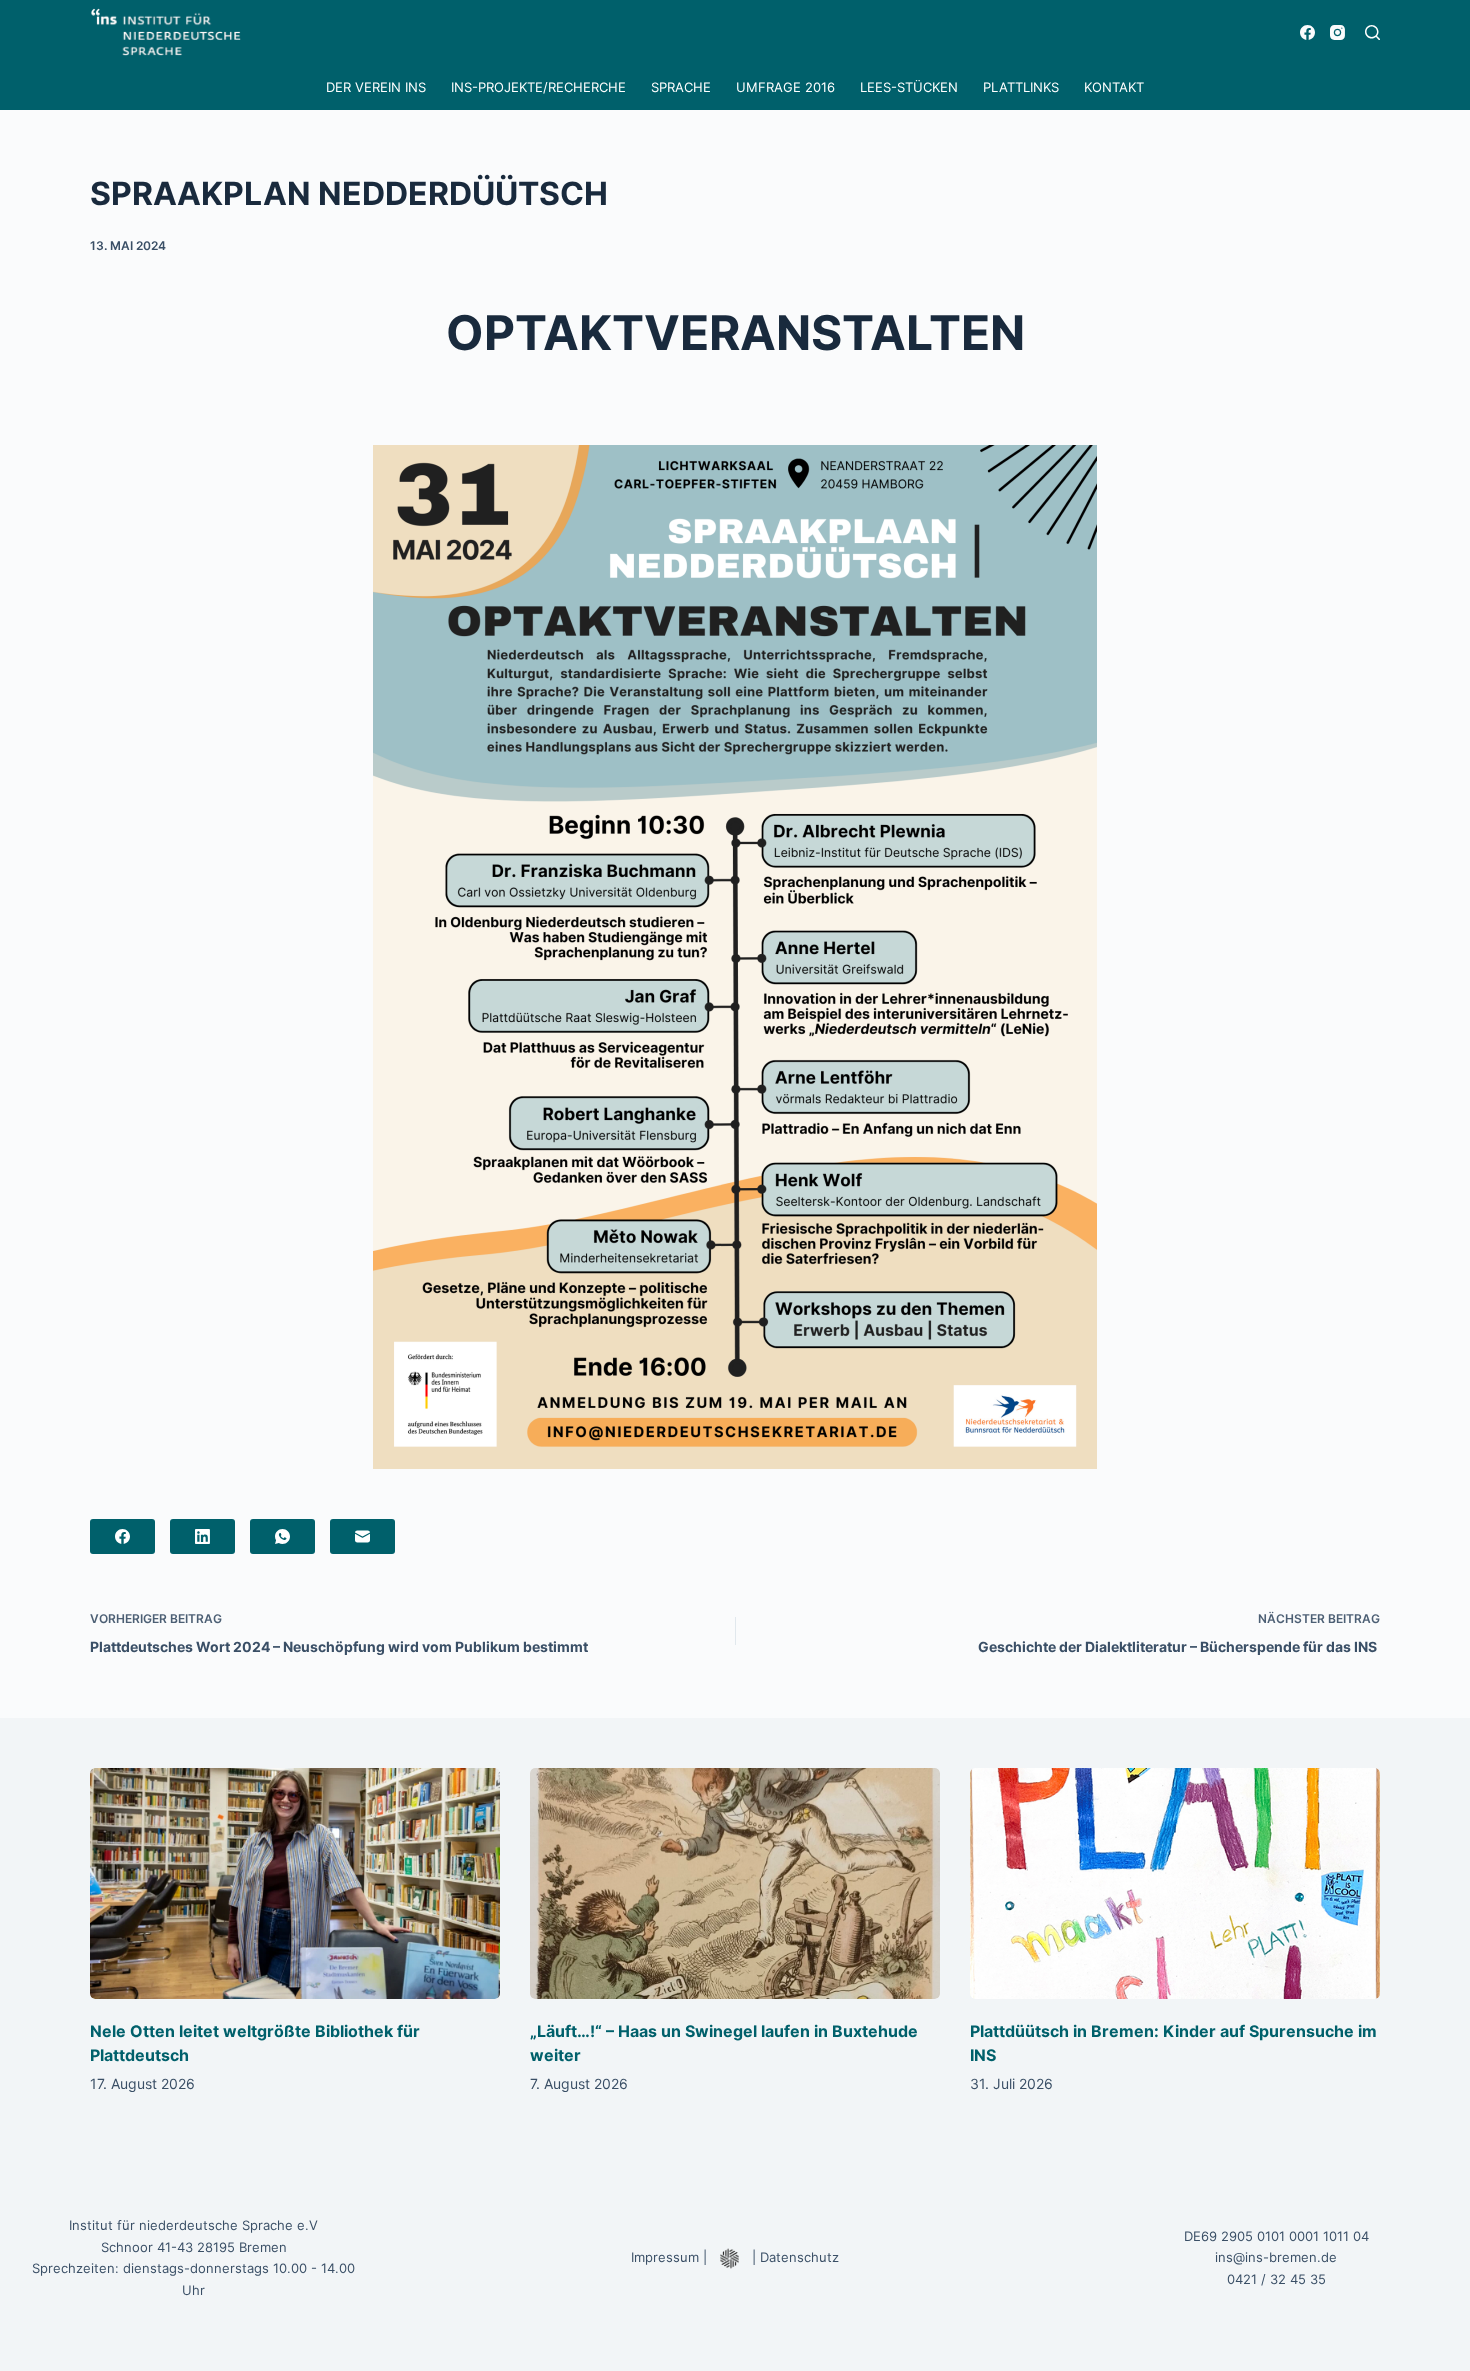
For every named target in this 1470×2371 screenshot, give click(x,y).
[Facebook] (1307, 32)
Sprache (681, 87)
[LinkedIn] (202, 1536)
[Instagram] (1337, 32)
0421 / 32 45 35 (1276, 2279)
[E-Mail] (362, 1536)
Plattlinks (1021, 87)
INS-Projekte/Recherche (538, 87)
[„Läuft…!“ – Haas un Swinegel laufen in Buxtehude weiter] (735, 1883)
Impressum (665, 2257)
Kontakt (1114, 87)
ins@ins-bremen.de (1276, 2257)
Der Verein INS (376, 87)
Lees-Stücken (909, 87)
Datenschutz (799, 2257)
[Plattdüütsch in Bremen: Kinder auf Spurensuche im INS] (1175, 1883)
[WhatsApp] (282, 1536)
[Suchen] (1372, 32)
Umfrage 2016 (785, 87)
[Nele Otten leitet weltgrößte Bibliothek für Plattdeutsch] (295, 1883)
